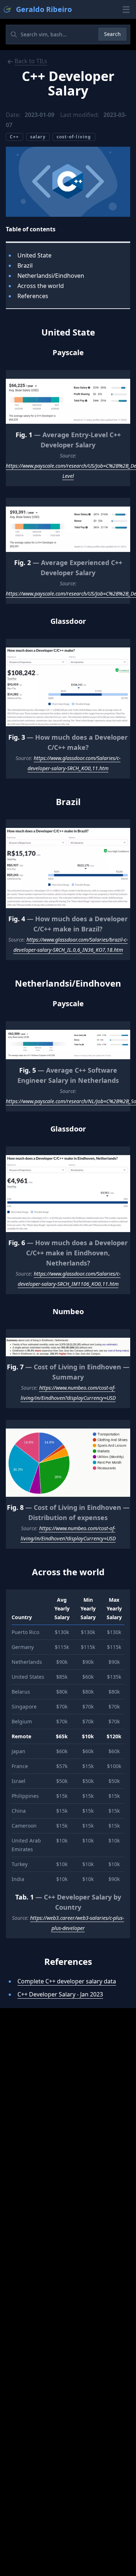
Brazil (25, 265)
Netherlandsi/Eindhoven (51, 276)
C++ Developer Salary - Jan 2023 (60, 1994)
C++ (15, 137)
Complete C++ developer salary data (67, 1981)
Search (112, 34)
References (33, 296)
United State (34, 255)
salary (38, 137)
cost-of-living (74, 137)
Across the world (41, 286)
